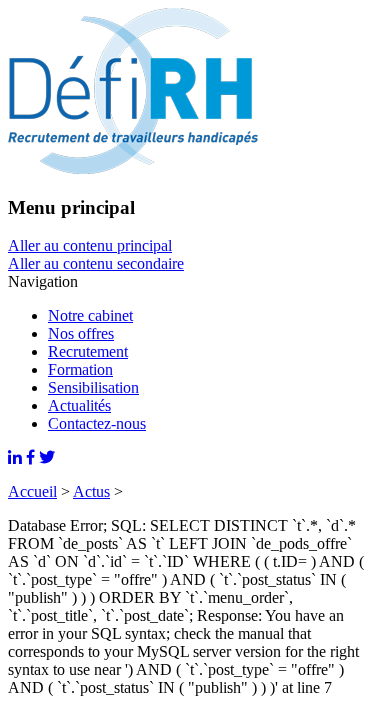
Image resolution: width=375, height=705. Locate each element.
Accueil (32, 491)
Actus (91, 491)
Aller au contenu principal (90, 245)
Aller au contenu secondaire (96, 263)
